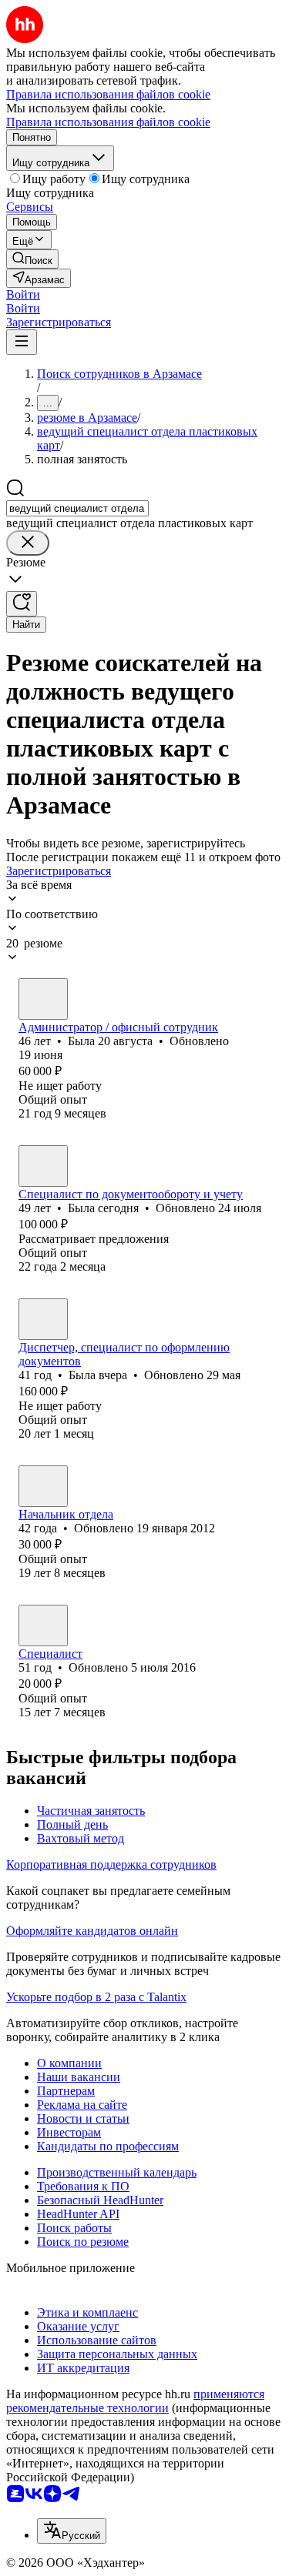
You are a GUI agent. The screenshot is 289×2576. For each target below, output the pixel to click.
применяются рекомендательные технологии (135, 2401)
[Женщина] (43, 999)
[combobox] (77, 508)
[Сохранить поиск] (22, 604)
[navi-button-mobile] (22, 342)
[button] (23, 294)
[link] (32, 259)
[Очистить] (28, 543)
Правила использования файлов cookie (108, 122)
